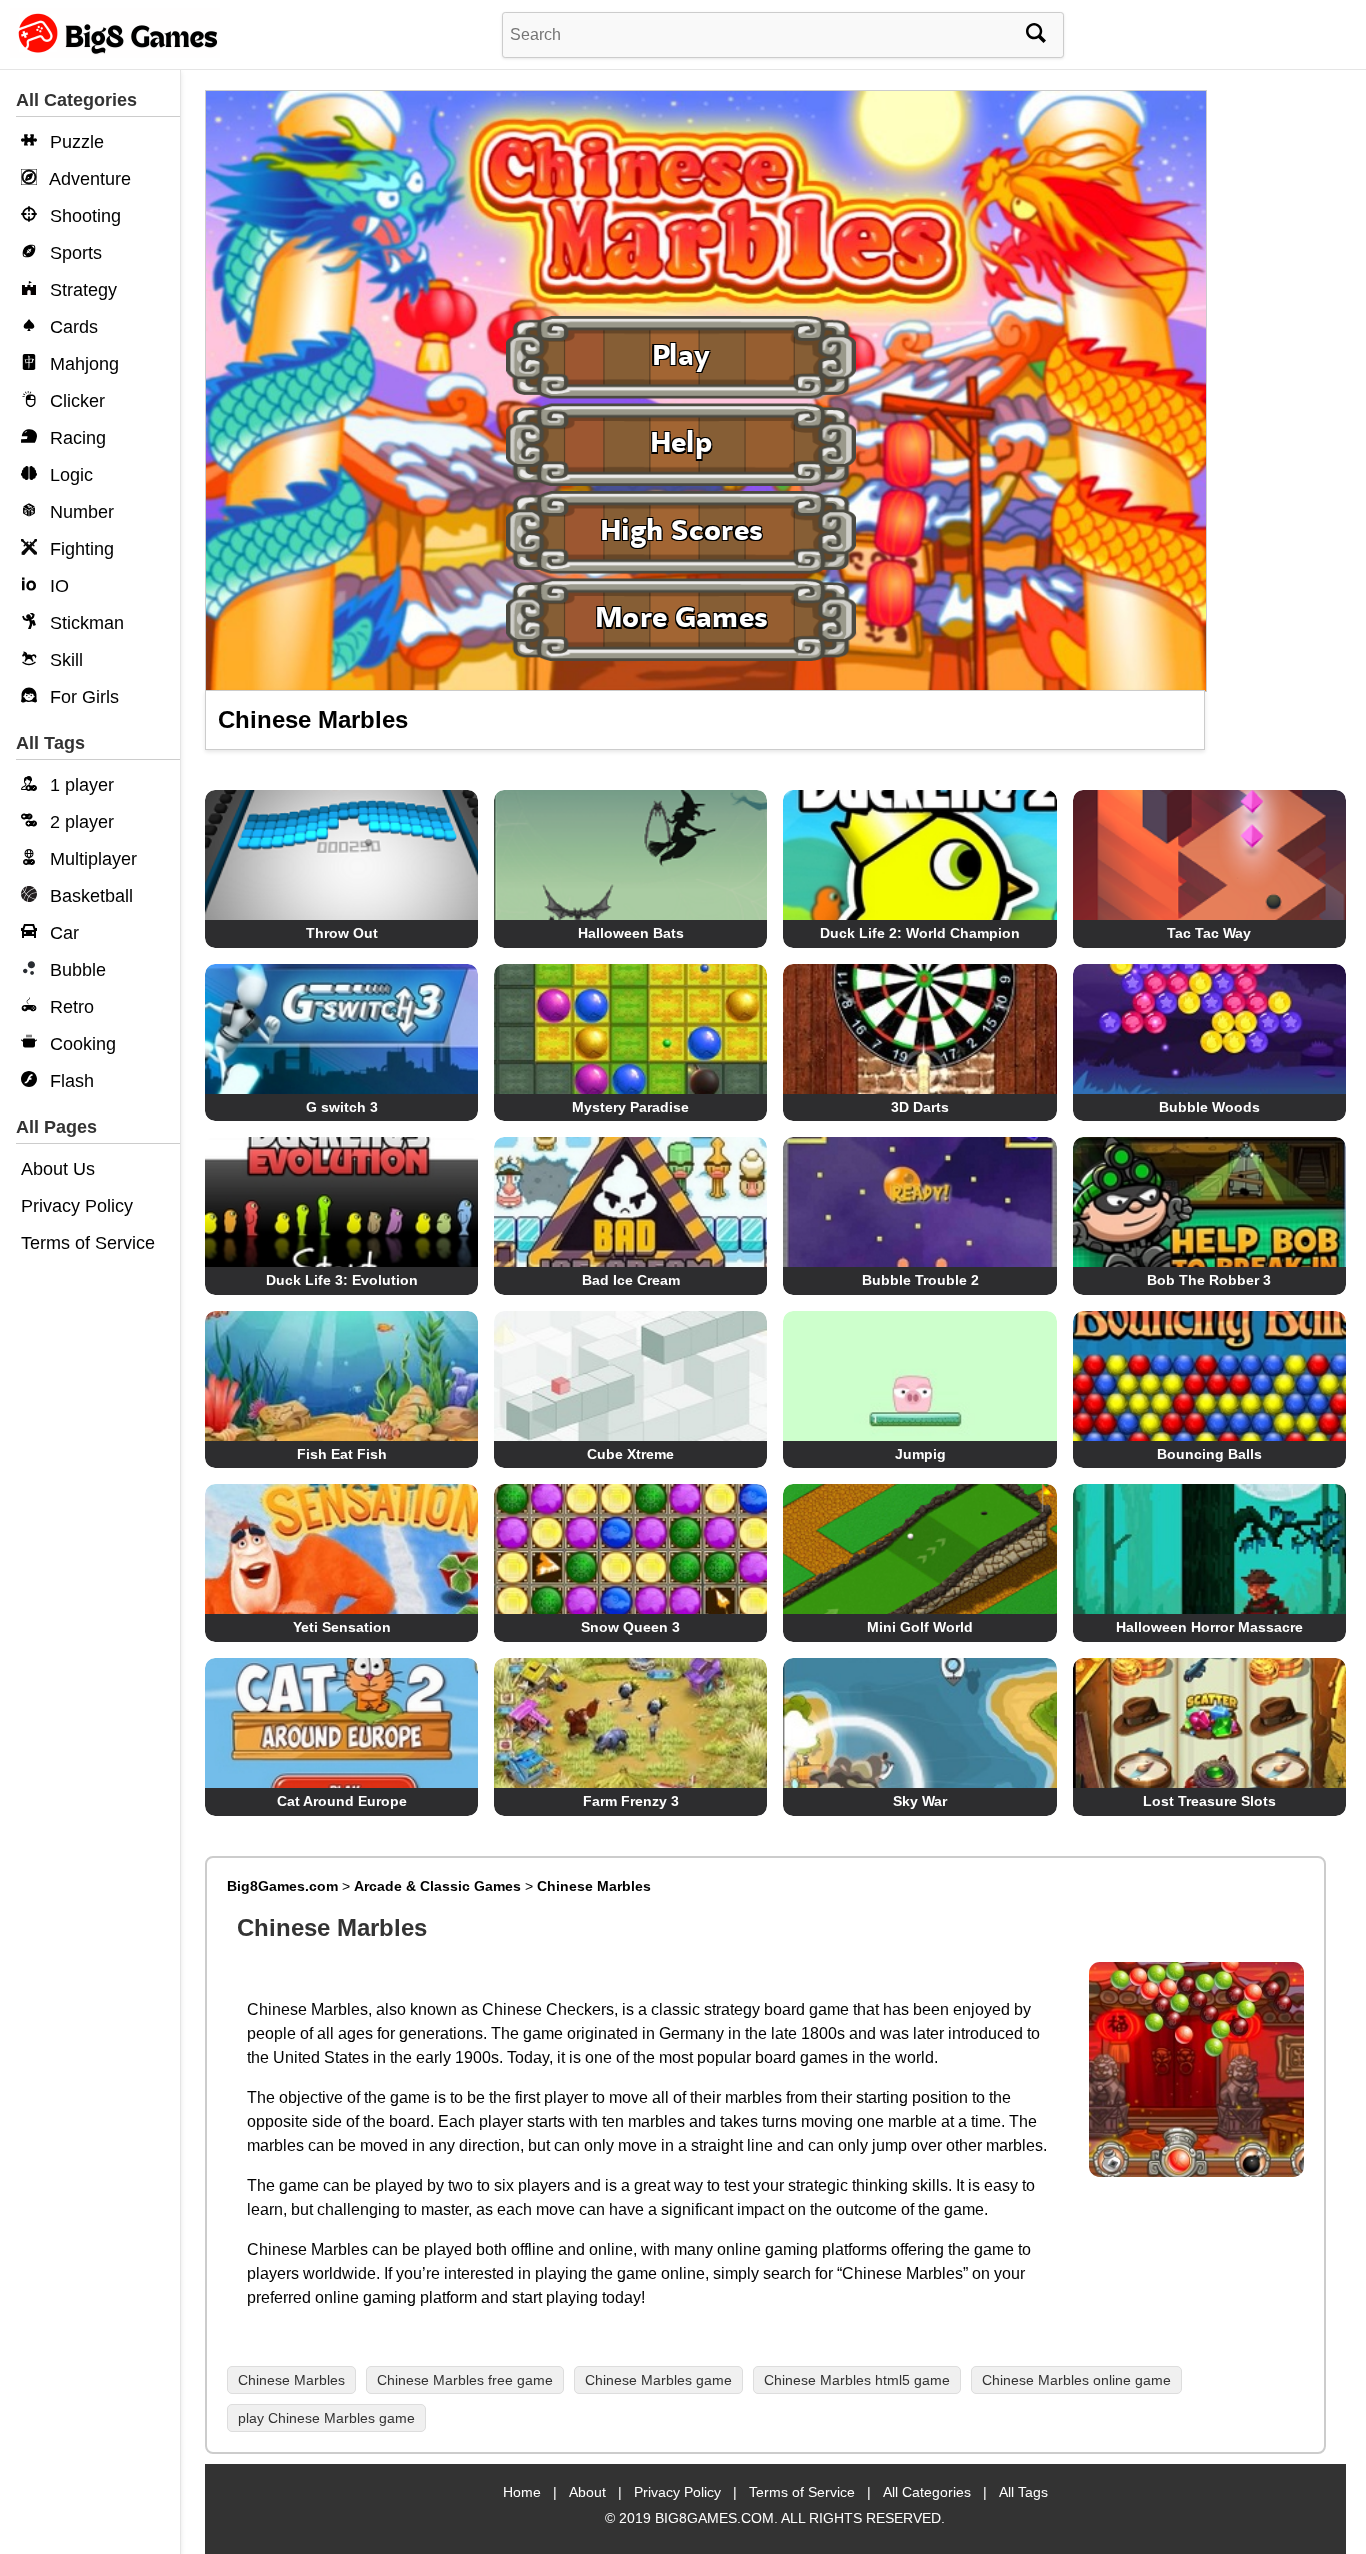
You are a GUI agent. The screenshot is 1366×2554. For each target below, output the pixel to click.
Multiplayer (91, 859)
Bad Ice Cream (631, 1280)
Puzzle (74, 142)
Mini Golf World (920, 1627)
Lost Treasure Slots (1209, 1801)
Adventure (88, 179)
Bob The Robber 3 (1209, 1280)
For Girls (82, 697)
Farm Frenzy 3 (631, 1801)
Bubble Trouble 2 (920, 1280)
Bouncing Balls (1209, 1454)
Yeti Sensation (342, 1627)
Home (522, 2492)
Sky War (920, 1801)
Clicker (75, 401)
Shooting (83, 216)
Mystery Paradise (630, 1107)
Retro (69, 1007)
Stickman (84, 623)
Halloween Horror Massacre (1209, 1627)
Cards (71, 327)
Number (79, 512)
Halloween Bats (631, 933)
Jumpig (920, 1454)
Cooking (80, 1044)
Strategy (81, 290)
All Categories (927, 2492)
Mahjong (82, 364)
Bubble (75, 970)
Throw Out (342, 933)
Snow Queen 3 (630, 1627)
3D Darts (920, 1107)
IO (57, 586)
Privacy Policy (77, 1206)
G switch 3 (342, 1107)
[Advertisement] (1283, 400)
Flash (69, 1081)
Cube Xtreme (630, 1454)
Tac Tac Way (1209, 933)
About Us (58, 1169)
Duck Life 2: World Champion (920, 933)
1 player (79, 785)
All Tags (1023, 2492)
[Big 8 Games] (115, 52)
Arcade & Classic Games (437, 1886)
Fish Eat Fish (342, 1454)
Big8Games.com (282, 1886)
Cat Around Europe (342, 1801)
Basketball (89, 896)
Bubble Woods (1209, 1107)
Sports (73, 253)
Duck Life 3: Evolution (342, 1280)
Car (62, 933)
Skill (64, 660)
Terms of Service (88, 1243)
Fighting (79, 549)
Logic (69, 475)
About (587, 2492)
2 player (79, 822)
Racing (75, 438)
